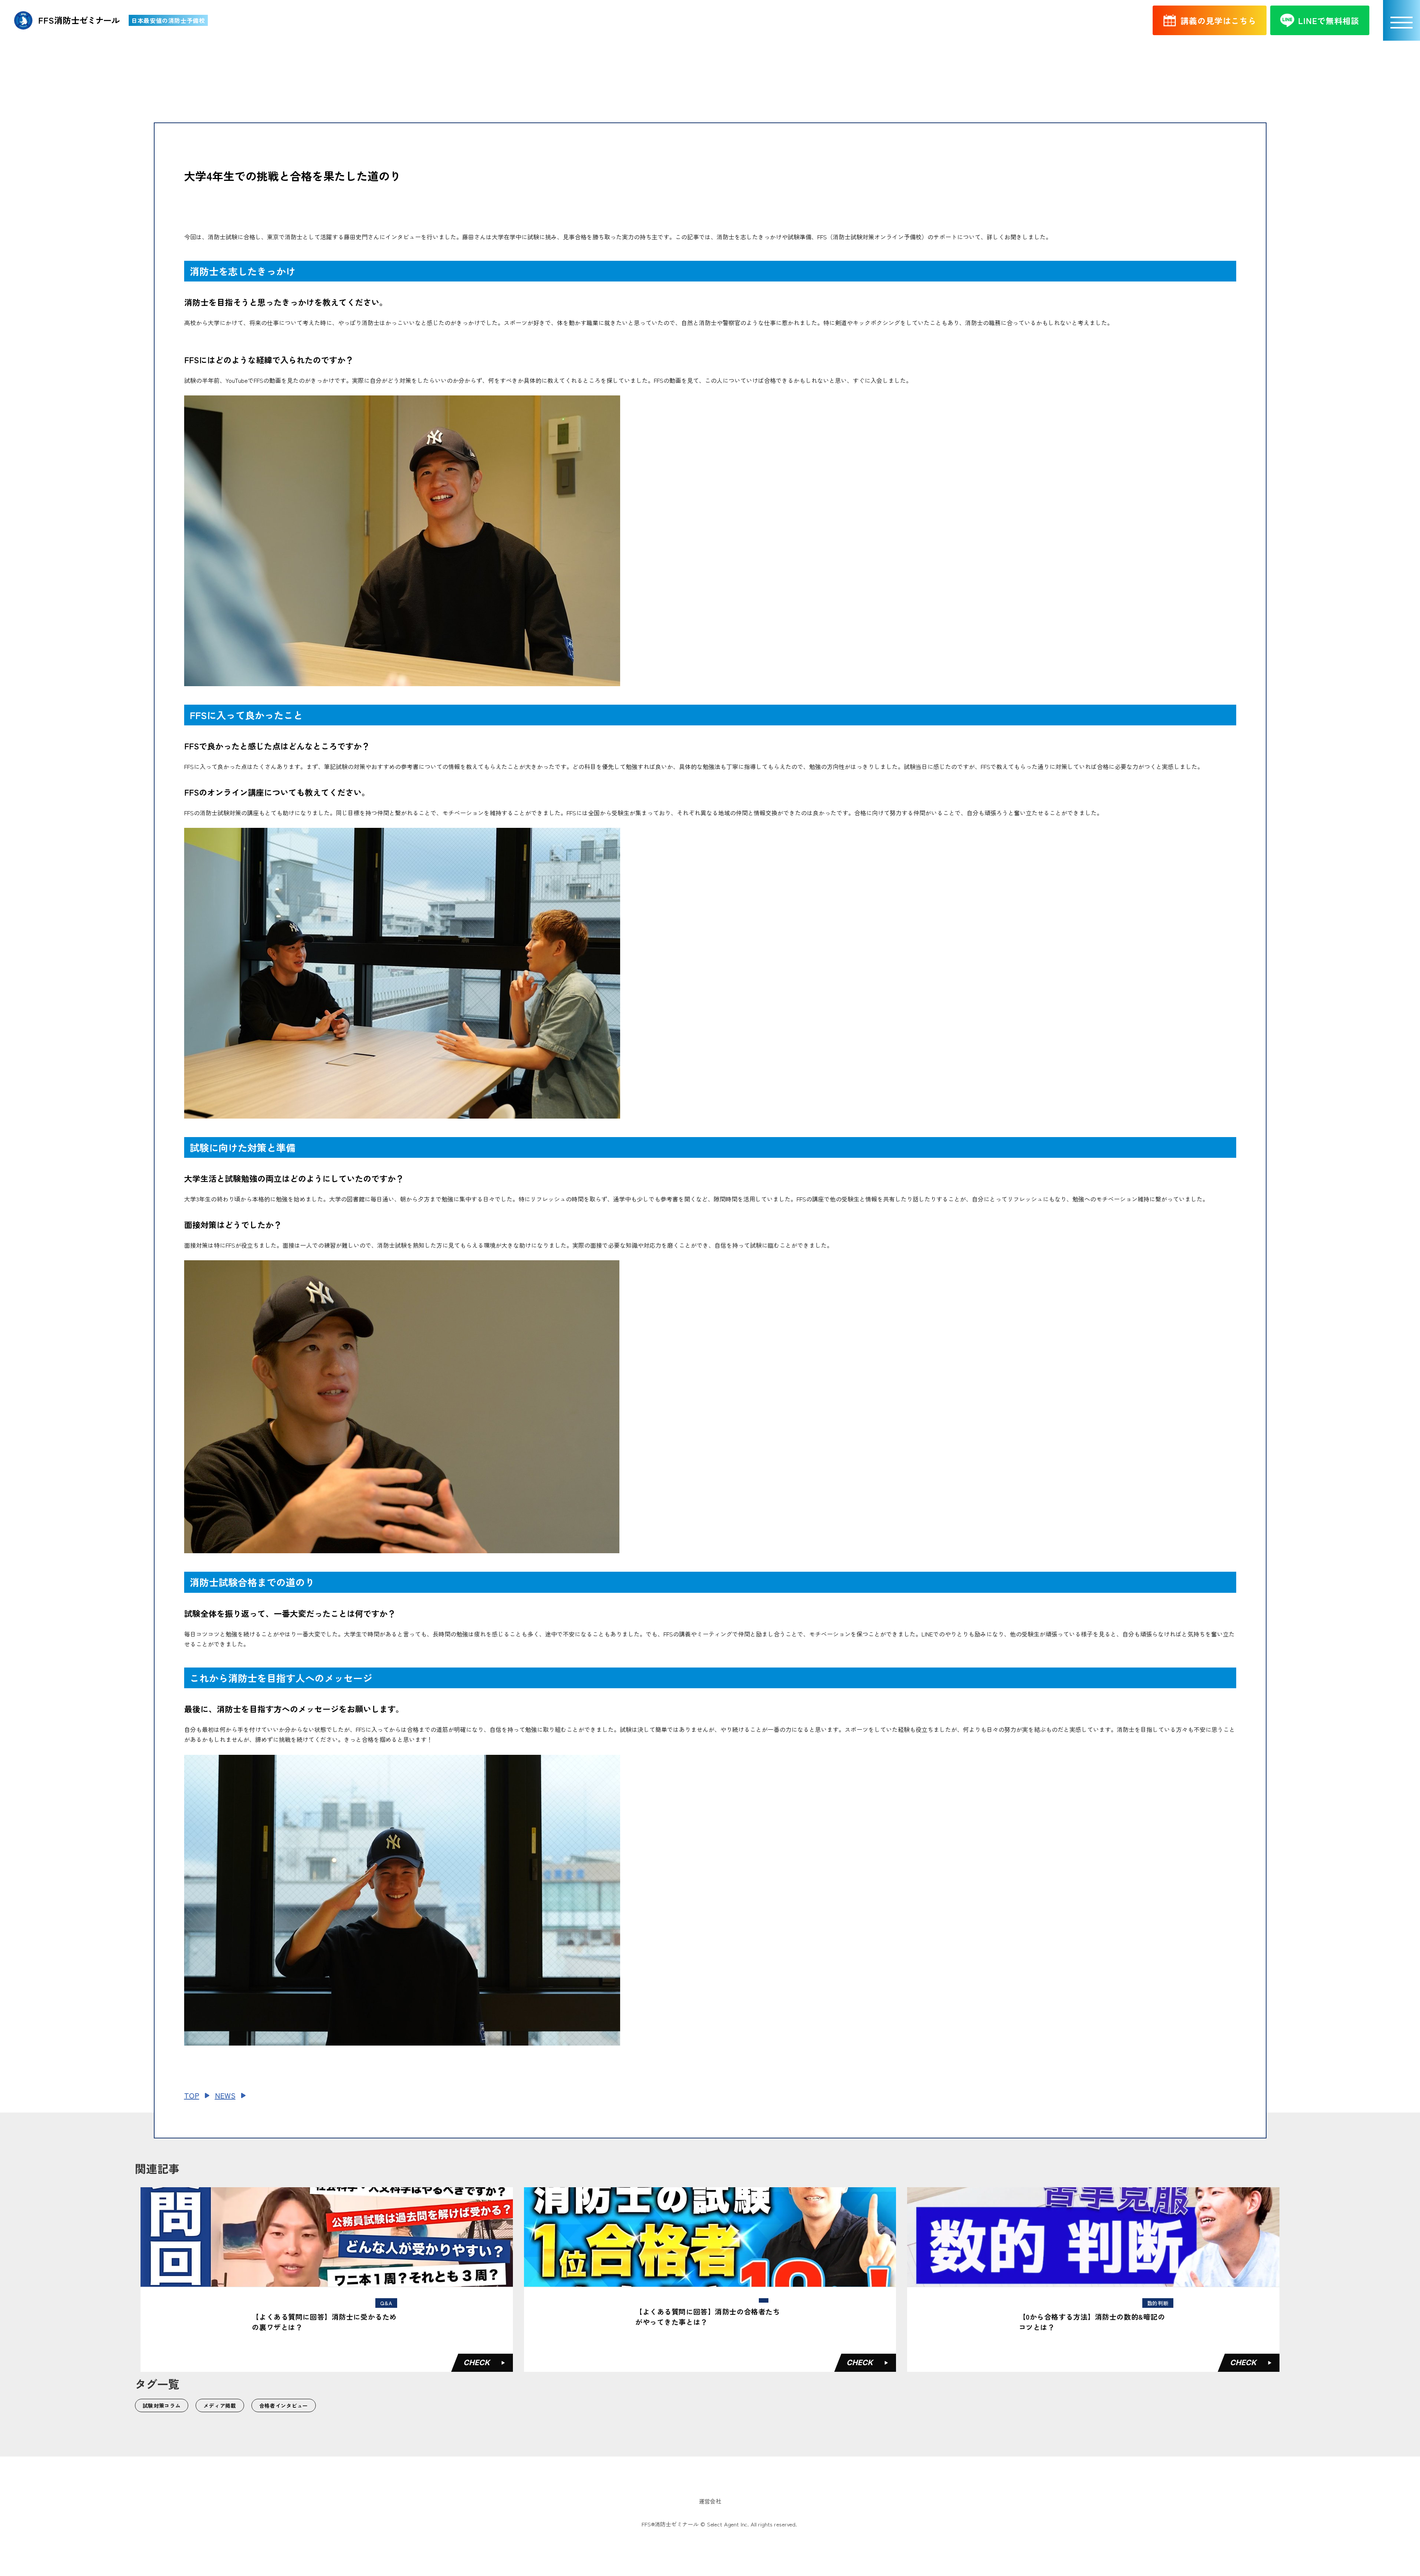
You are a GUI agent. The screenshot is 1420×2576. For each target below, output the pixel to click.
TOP (192, 2095)
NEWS (225, 2095)
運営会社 (710, 2501)
